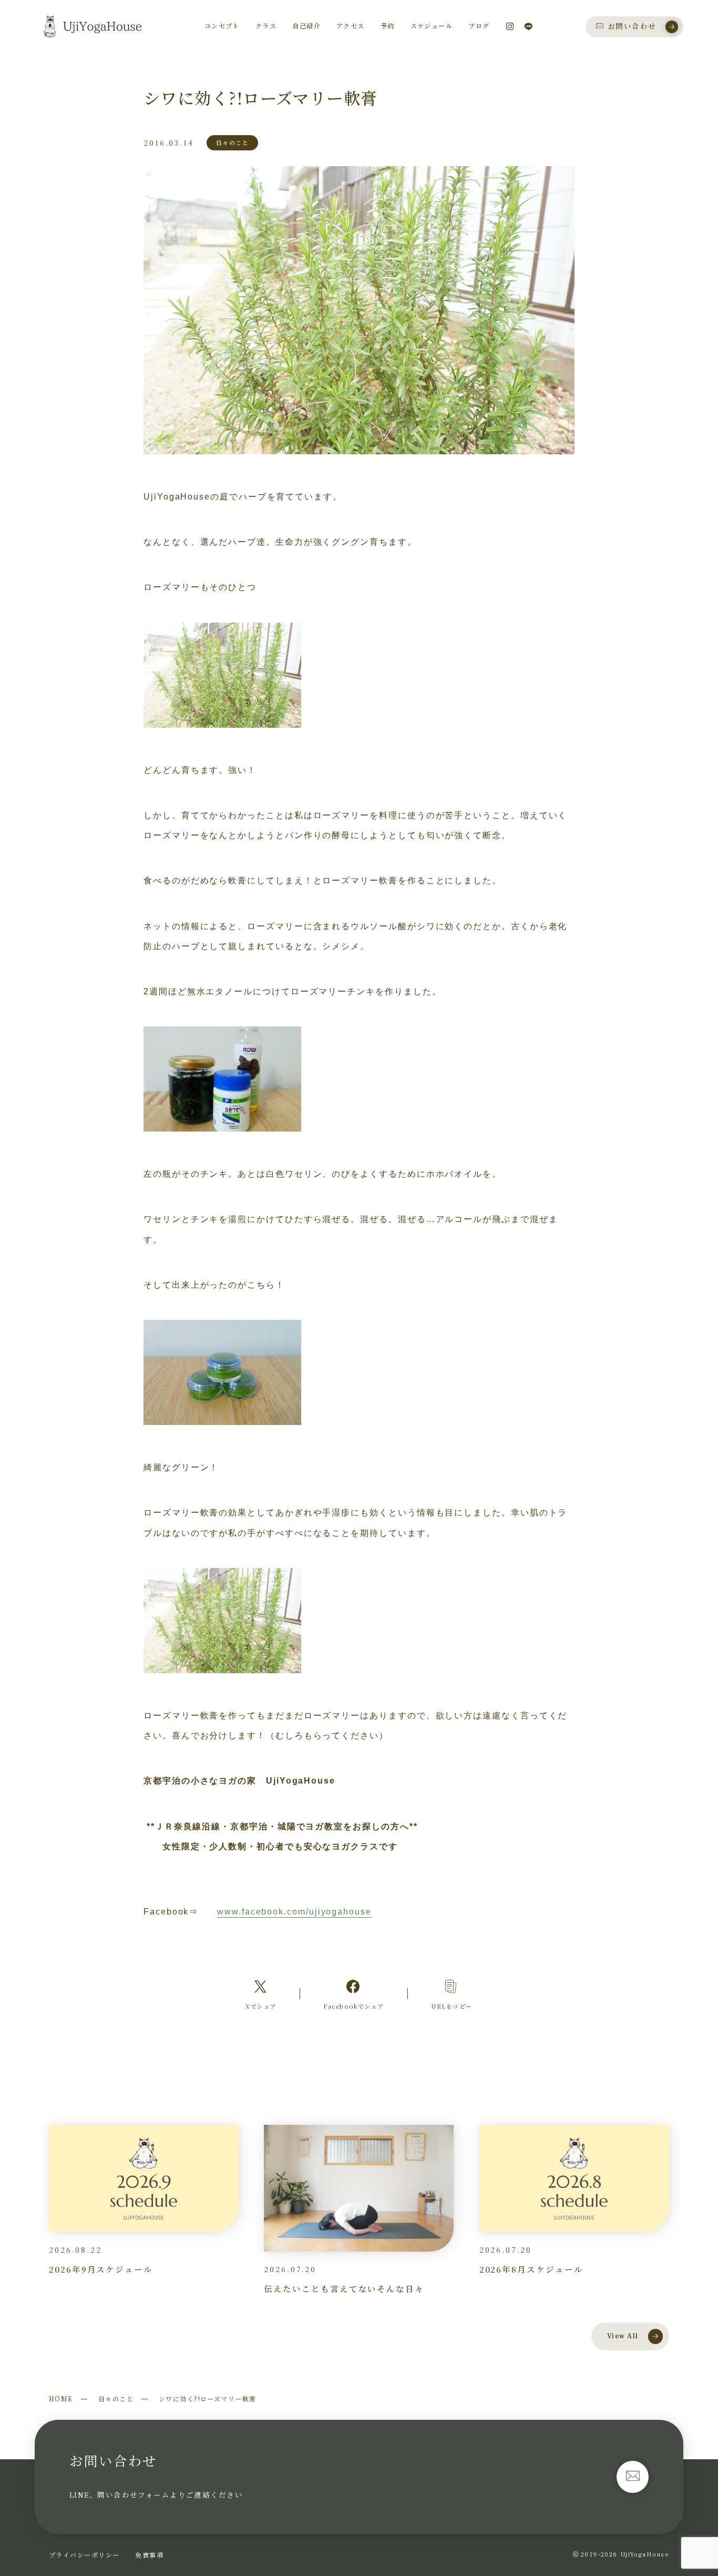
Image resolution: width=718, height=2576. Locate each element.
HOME (61, 2399)
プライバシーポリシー (84, 2555)
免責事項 (149, 2555)
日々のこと (116, 2399)
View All (623, 2336)
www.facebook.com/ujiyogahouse (294, 1912)
